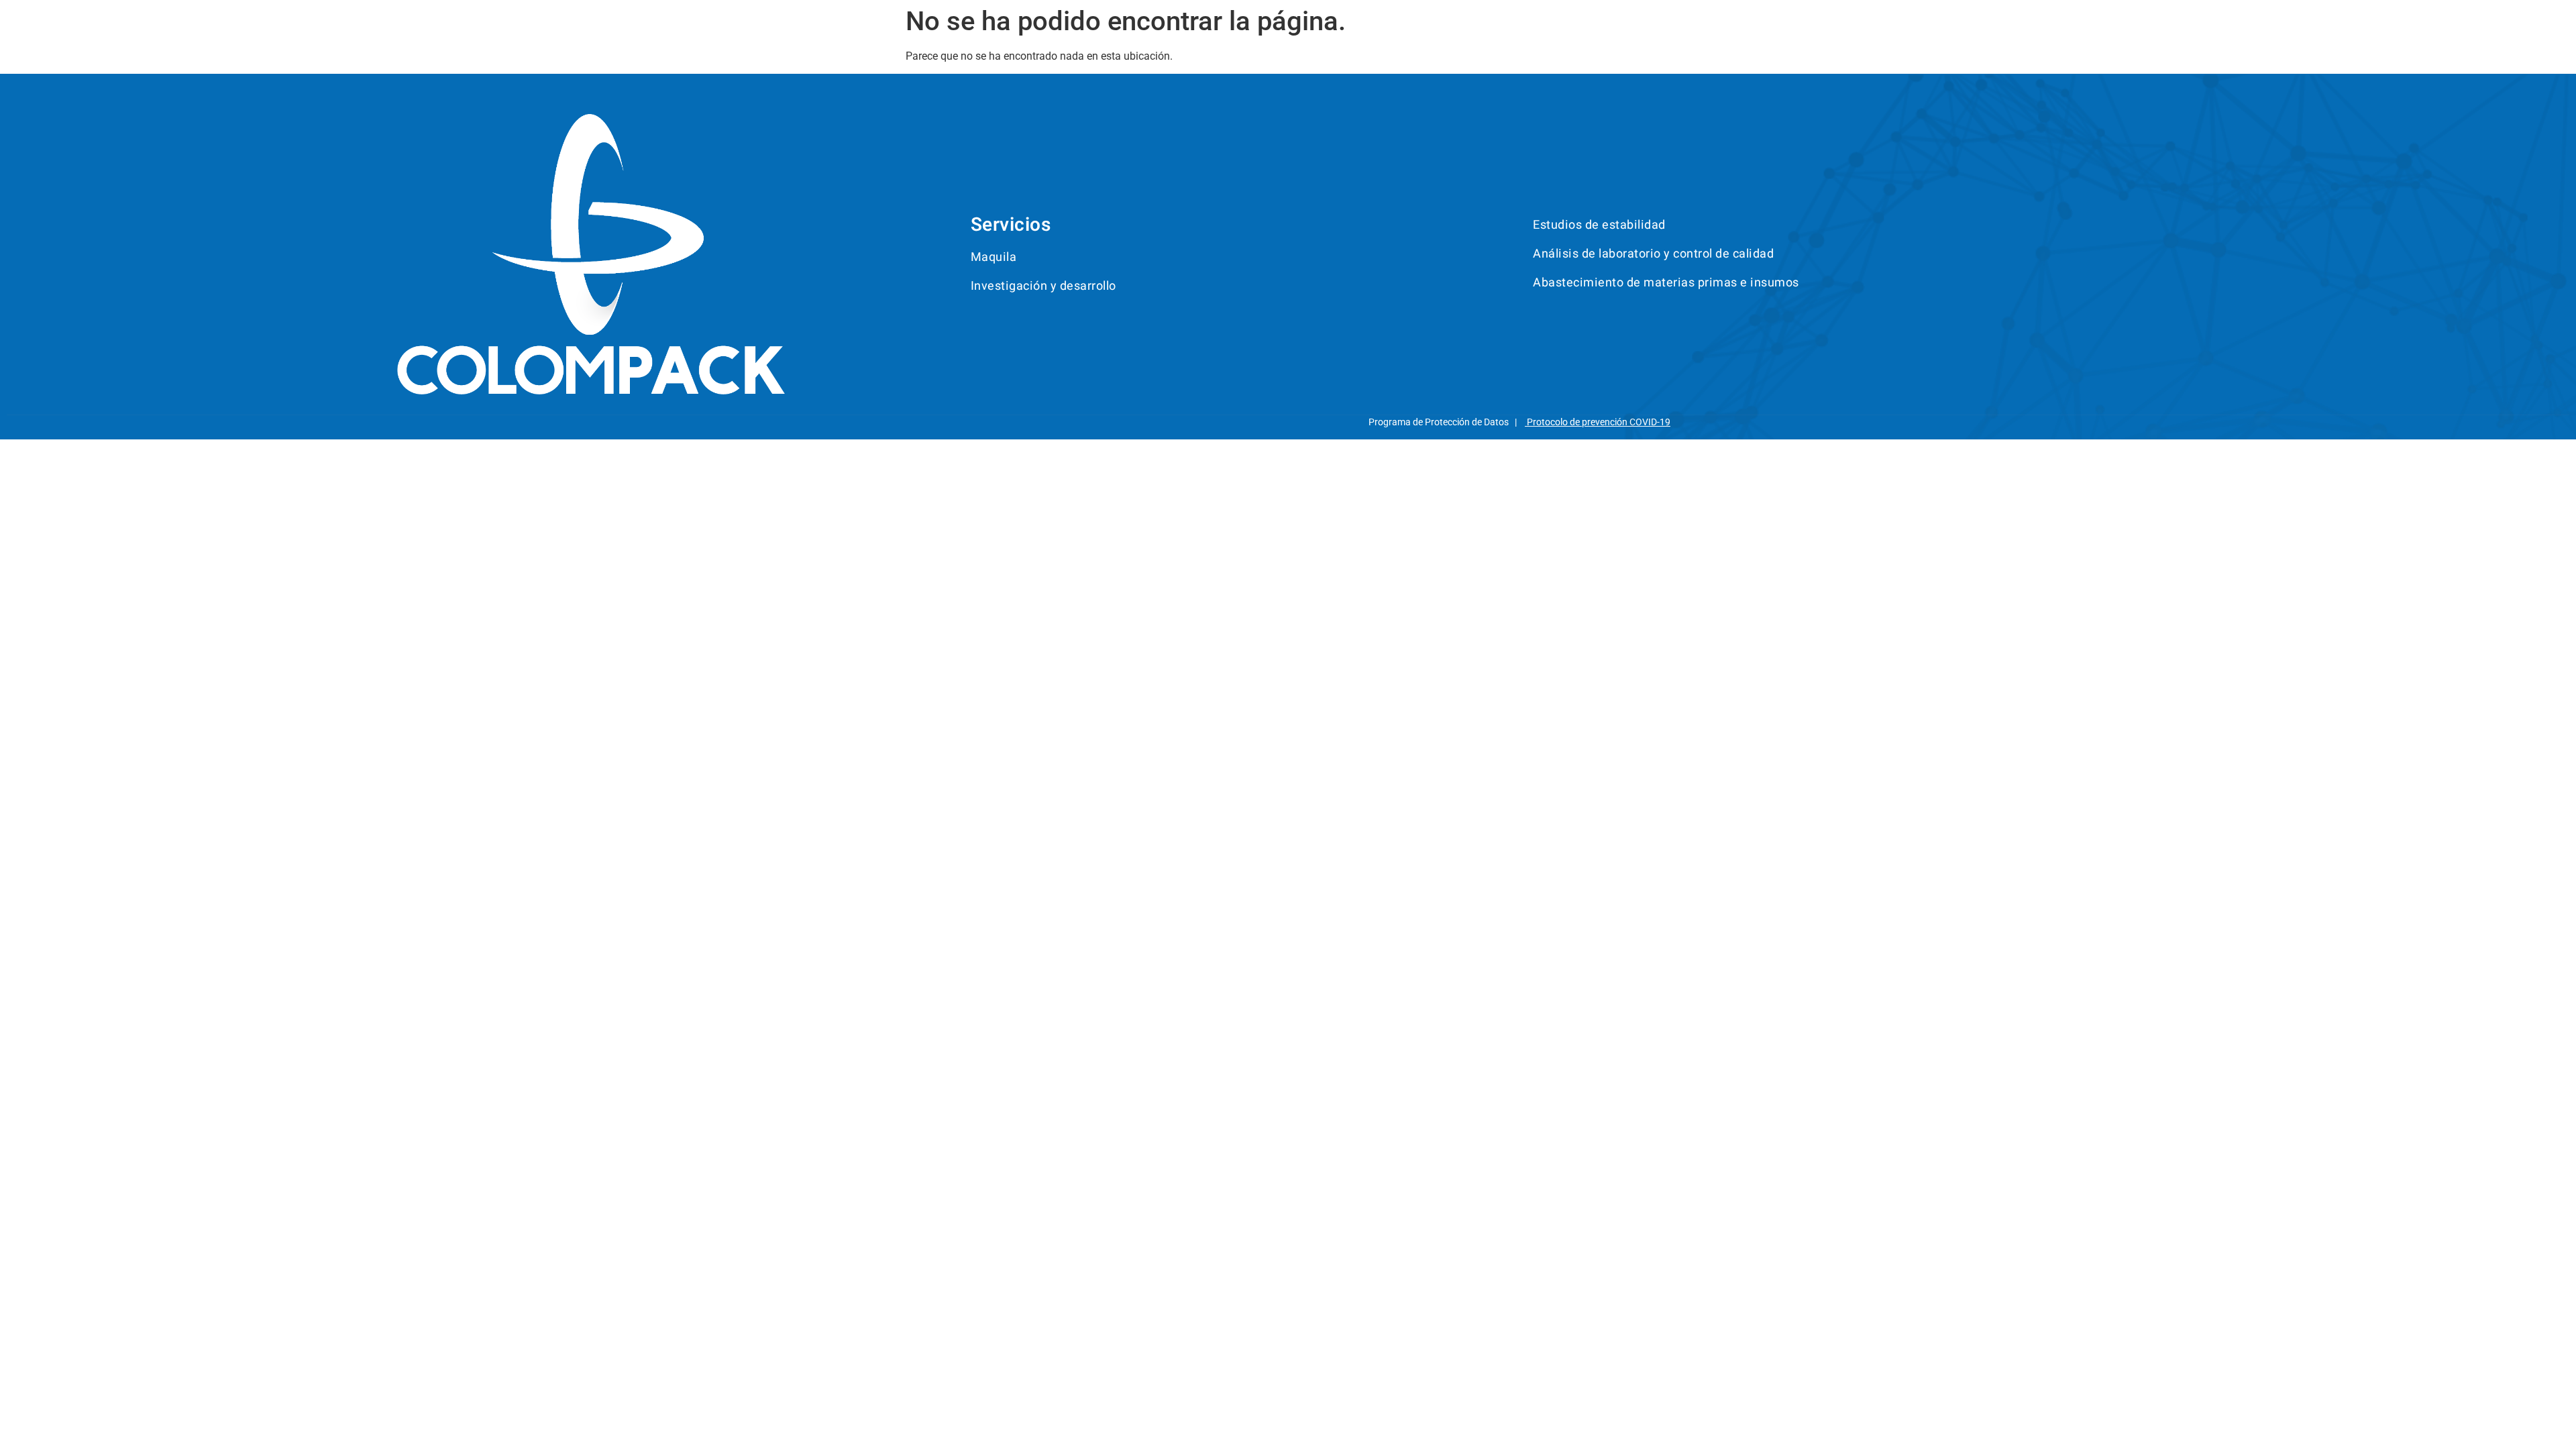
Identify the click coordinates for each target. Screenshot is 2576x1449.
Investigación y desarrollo (1043, 286)
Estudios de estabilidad (1599, 225)
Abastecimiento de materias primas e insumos (1666, 283)
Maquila (994, 257)
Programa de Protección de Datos (1439, 422)
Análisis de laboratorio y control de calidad (1653, 254)
